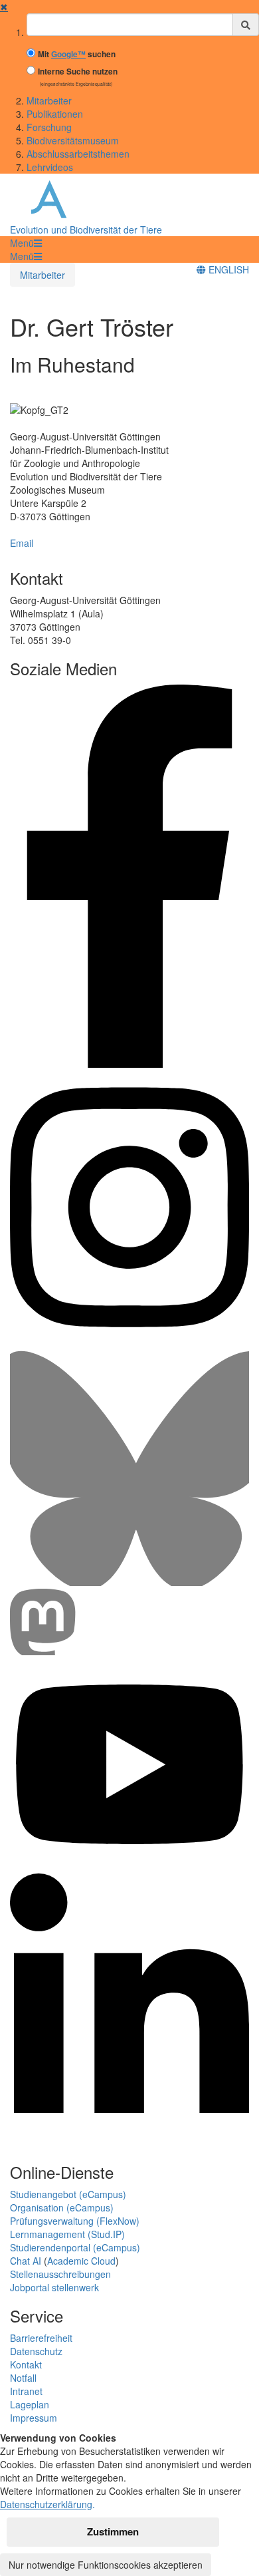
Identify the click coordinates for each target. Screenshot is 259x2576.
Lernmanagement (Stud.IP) (67, 2234)
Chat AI (26, 2261)
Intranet (26, 2391)
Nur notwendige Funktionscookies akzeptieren (106, 2565)
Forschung (49, 127)
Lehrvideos (50, 167)
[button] (26, 243)
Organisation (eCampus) (62, 2207)
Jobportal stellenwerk (54, 2287)
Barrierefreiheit (41, 2338)
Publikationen (55, 114)
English (227, 269)
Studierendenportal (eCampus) (75, 2247)
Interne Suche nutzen (78, 72)
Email (22, 543)
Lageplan (30, 2404)
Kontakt (26, 2364)
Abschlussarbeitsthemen (78, 154)
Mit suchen (77, 54)
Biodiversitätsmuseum (73, 140)
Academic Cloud (81, 2261)
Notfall (23, 2378)
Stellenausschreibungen (60, 2274)
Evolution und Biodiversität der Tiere (86, 230)
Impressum (34, 2418)
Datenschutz (36, 2351)
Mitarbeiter (49, 100)
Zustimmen (113, 2531)
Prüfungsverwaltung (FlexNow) (75, 2221)
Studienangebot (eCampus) (68, 2194)
